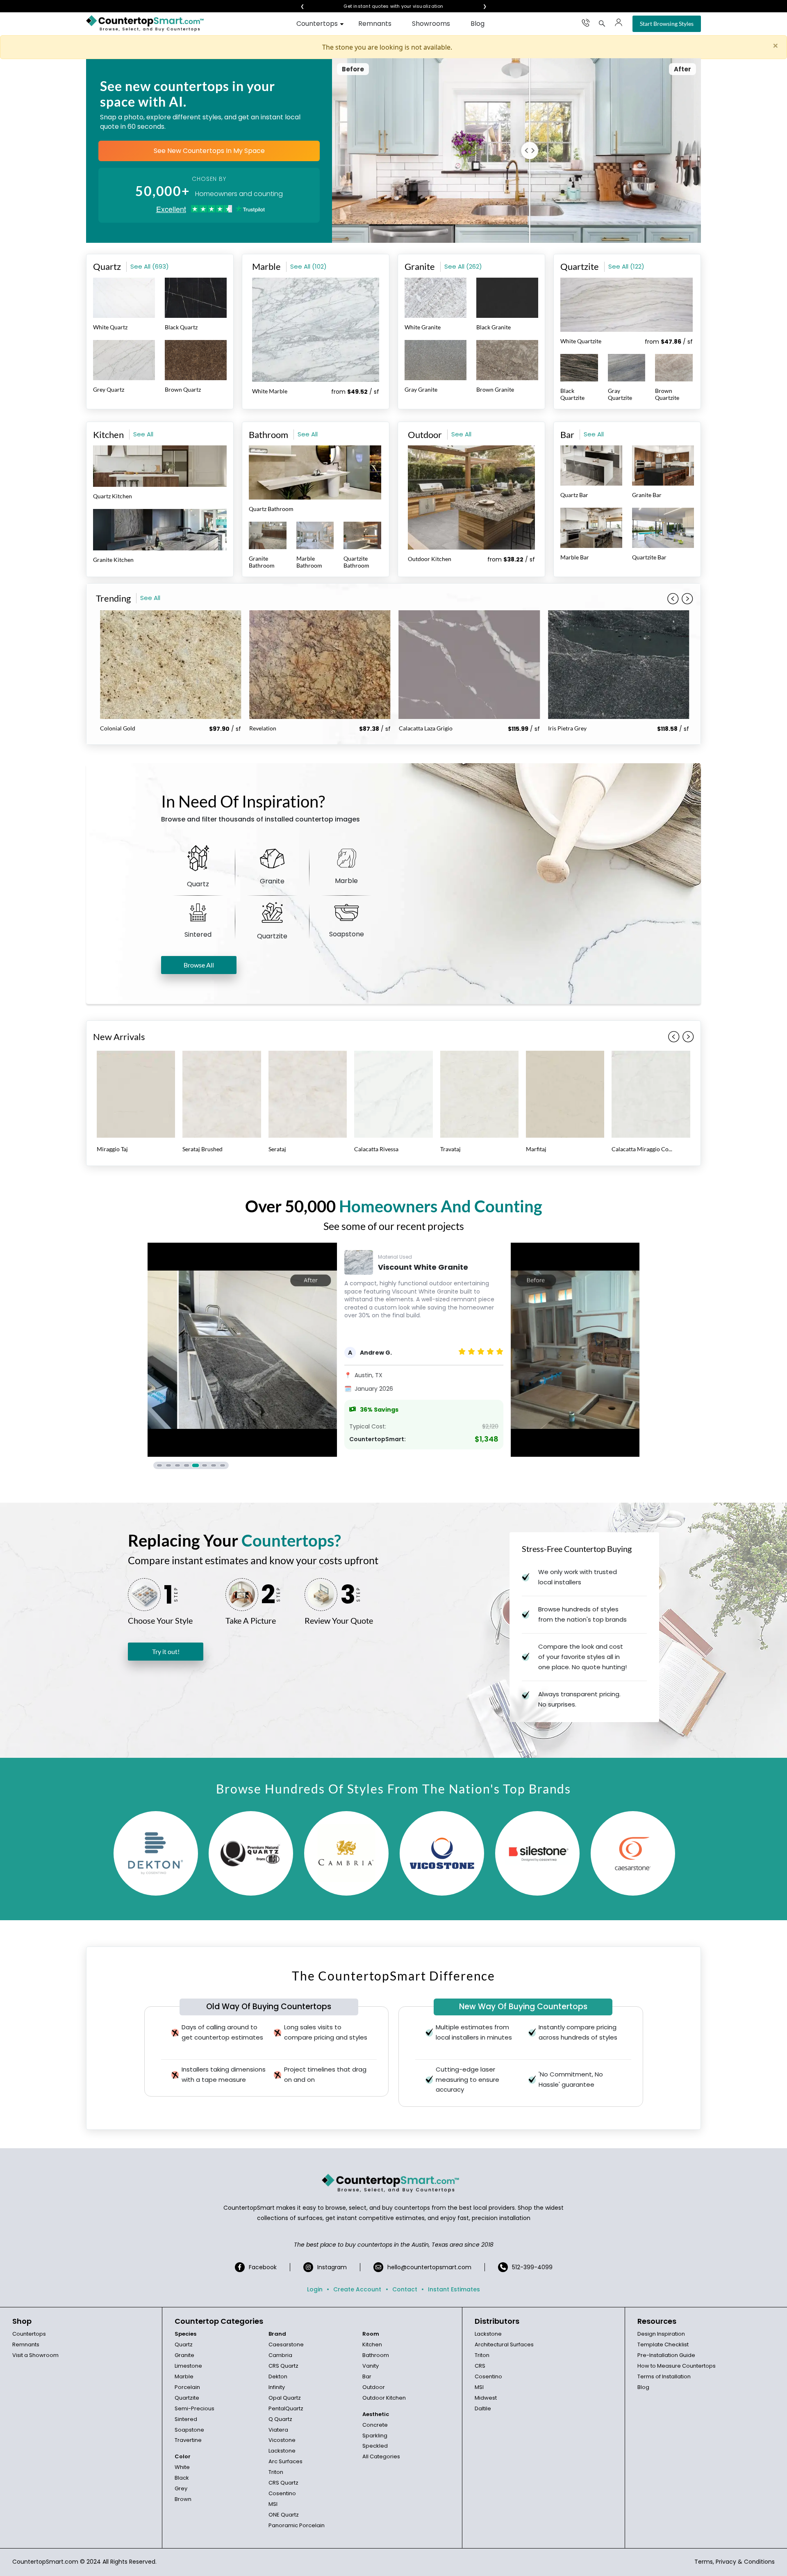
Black (182, 2478)
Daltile (483, 2408)
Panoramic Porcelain (297, 2525)
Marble (184, 2376)
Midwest (486, 2398)
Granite (184, 2355)
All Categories (381, 2456)
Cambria (280, 2355)
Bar (367, 2376)
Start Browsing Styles (667, 24)
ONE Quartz (284, 2515)
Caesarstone (286, 2344)
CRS (480, 2366)
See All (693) (150, 266)
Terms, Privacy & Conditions (735, 2562)
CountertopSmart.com (45, 2562)
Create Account (357, 2289)
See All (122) (626, 266)
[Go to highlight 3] (177, 1465)
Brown (183, 2499)
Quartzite (187, 2398)
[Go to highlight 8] (223, 1465)
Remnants (375, 24)
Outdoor (374, 2387)
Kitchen (372, 2344)
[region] (393, 1356)
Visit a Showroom (35, 2355)
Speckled (375, 2446)
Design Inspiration (661, 2334)
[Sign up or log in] (619, 23)
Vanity (371, 2366)
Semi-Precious (194, 2408)
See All (143, 434)
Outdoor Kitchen (384, 2398)
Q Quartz (280, 2419)
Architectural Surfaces (504, 2344)
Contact (405, 2289)
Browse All (199, 965)
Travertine (188, 2440)
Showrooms (431, 24)
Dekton (278, 2376)
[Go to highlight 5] (196, 1465)
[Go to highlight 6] (205, 1465)
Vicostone (282, 2440)
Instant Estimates (454, 2289)
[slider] (523, 151)
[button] (687, 599)
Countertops (317, 24)
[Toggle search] (602, 23)
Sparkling (375, 2436)
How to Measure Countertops (677, 2366)
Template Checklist (663, 2344)
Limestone (188, 2366)
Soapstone (189, 2430)
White (182, 2467)
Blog (478, 24)
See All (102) (308, 266)
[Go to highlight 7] (214, 1465)
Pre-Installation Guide (666, 2355)
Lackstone (282, 2451)
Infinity (277, 2387)
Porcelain (187, 2387)
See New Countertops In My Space (209, 151)
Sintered (186, 2419)
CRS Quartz (283, 2366)
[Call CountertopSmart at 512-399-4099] (586, 23)
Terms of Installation (664, 2376)
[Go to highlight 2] (168, 1465)
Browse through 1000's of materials (393, 6)
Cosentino (282, 2493)
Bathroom (376, 2355)
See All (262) (463, 266)
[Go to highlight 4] (187, 1465)
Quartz (184, 2344)
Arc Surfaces (285, 2461)
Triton (276, 2472)
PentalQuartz (286, 2408)
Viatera (278, 2430)
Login (315, 2289)
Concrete (375, 2425)
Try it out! (166, 1651)
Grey (181, 2488)
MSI (273, 2504)
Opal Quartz (285, 2398)
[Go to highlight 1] (159, 1465)
